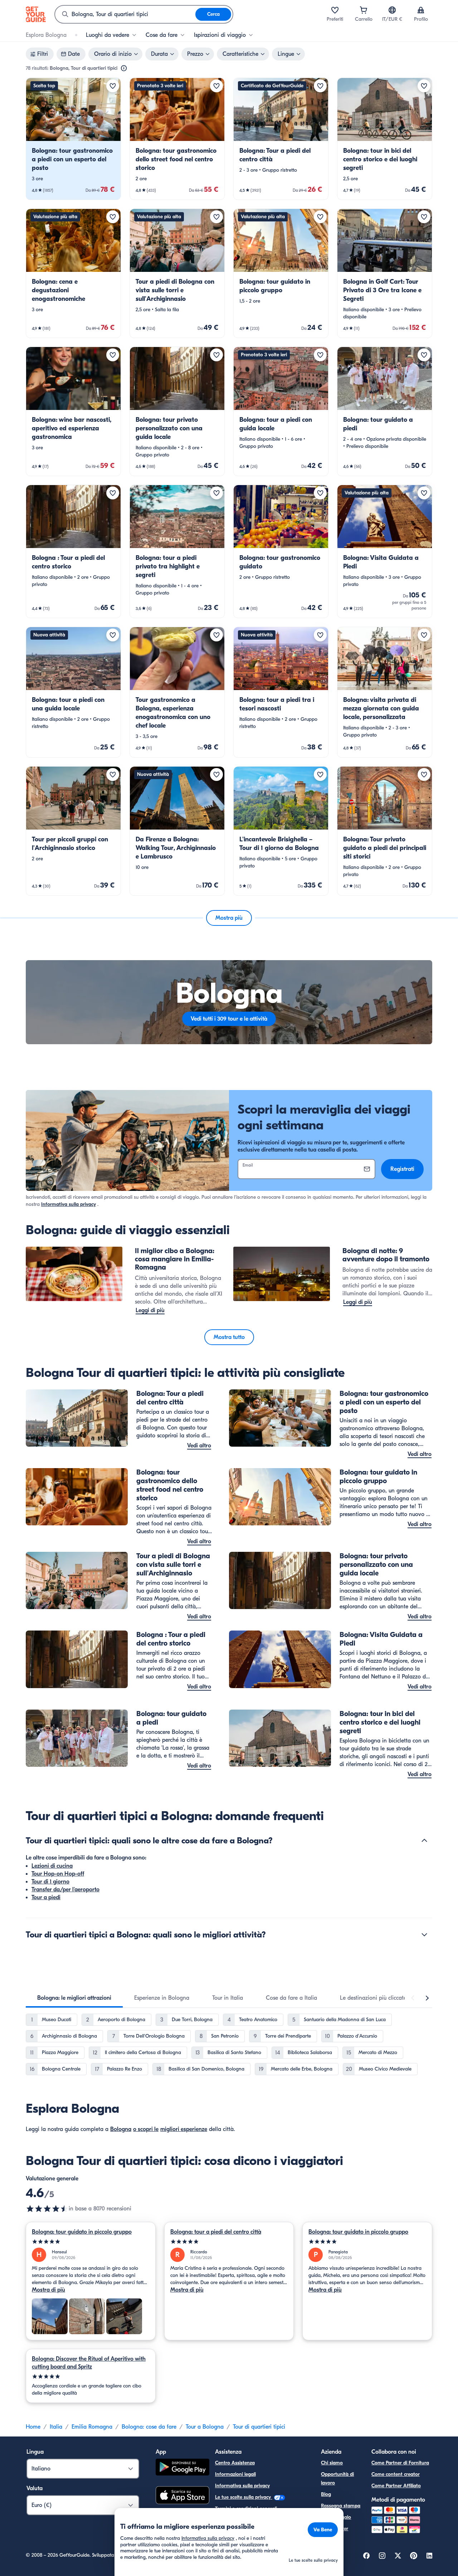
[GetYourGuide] (36, 14)
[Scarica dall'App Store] (182, 2496)
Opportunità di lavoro (337, 2479)
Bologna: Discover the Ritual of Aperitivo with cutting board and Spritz (89, 2363)
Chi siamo (332, 2463)
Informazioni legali (235, 2474)
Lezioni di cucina (52, 1866)
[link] (73, 139)
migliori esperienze (184, 2129)
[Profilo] (421, 10)
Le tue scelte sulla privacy (244, 2497)
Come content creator (396, 2474)
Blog (326, 2494)
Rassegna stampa (341, 2506)
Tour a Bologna (205, 2427)
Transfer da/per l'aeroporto (65, 1890)
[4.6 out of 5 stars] (47, 2209)
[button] (73, 139)
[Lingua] (392, 10)
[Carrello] (364, 10)
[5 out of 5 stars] (91, 2242)
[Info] (124, 68)
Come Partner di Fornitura (400, 2463)
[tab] (74, 1998)
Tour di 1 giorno (50, 1882)
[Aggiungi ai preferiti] (113, 86)
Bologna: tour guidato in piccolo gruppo (82, 2232)
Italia (56, 2427)
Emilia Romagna (92, 2427)
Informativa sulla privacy (69, 1204)
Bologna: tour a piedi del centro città (216, 2232)
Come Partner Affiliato (396, 2486)
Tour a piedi (46, 1897)
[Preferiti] (335, 10)
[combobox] (125, 14)
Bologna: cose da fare (149, 2427)
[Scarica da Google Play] (182, 2468)
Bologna (121, 2129)
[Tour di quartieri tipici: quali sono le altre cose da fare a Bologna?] (424, 1841)
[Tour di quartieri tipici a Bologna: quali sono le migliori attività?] (424, 1935)
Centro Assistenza (235, 2463)
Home (33, 2427)
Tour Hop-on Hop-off (58, 1874)
